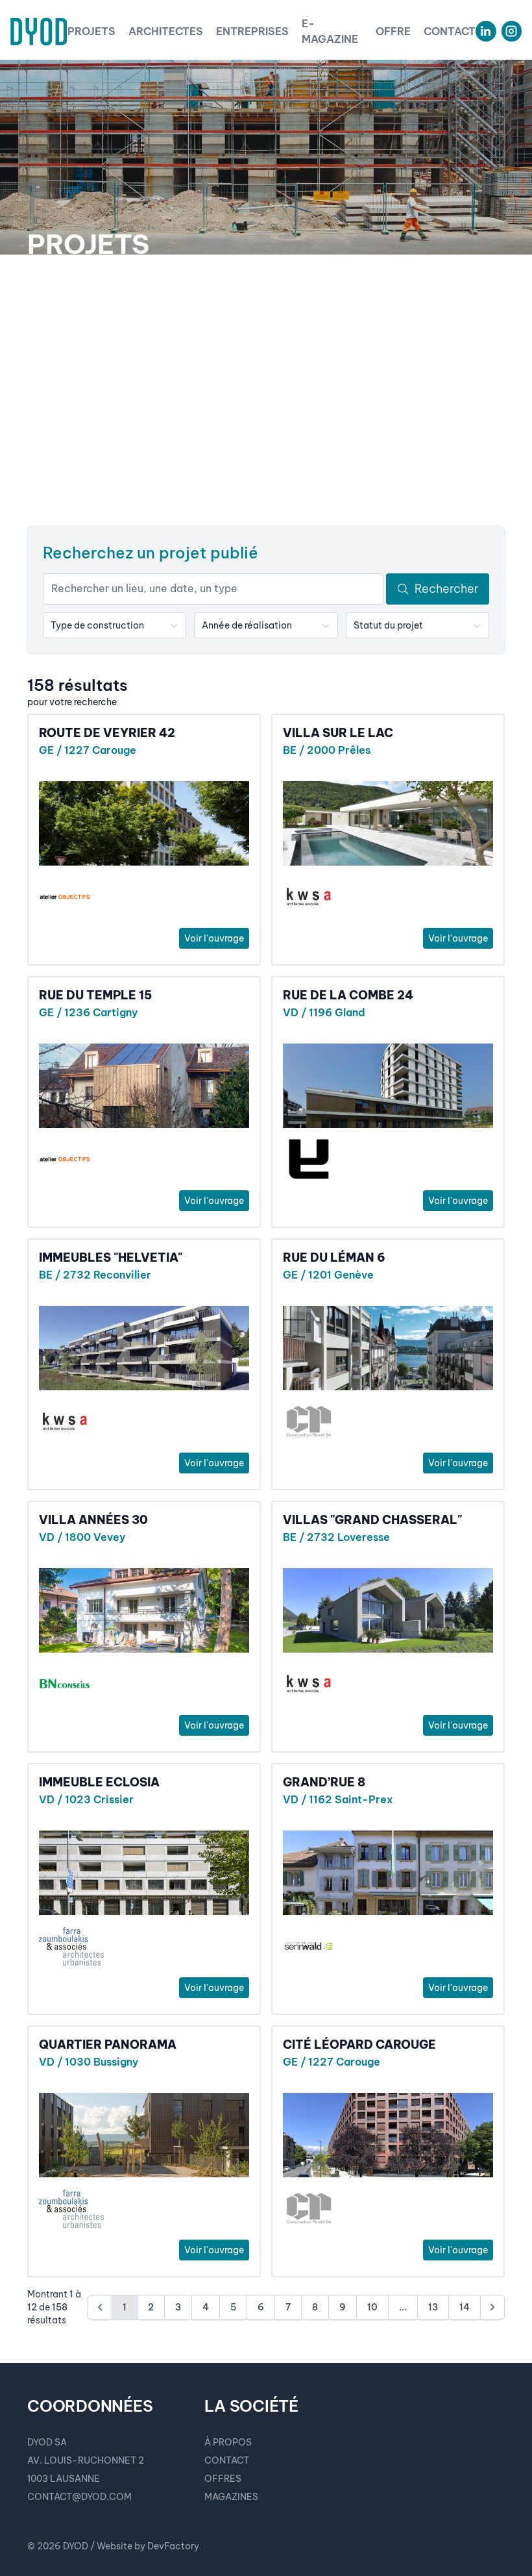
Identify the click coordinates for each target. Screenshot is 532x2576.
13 (433, 2307)
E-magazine (330, 31)
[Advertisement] (266, 391)
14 (465, 2307)
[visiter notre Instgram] (512, 31)
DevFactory (173, 2546)
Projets (91, 31)
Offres (223, 2479)
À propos (228, 2442)
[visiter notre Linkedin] (486, 31)
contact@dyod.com (79, 2497)
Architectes (166, 31)
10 (372, 2307)
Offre (393, 31)
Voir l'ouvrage (214, 938)
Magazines (231, 2497)
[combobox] (115, 625)
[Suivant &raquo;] (492, 2307)
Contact (450, 31)
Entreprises (252, 31)
